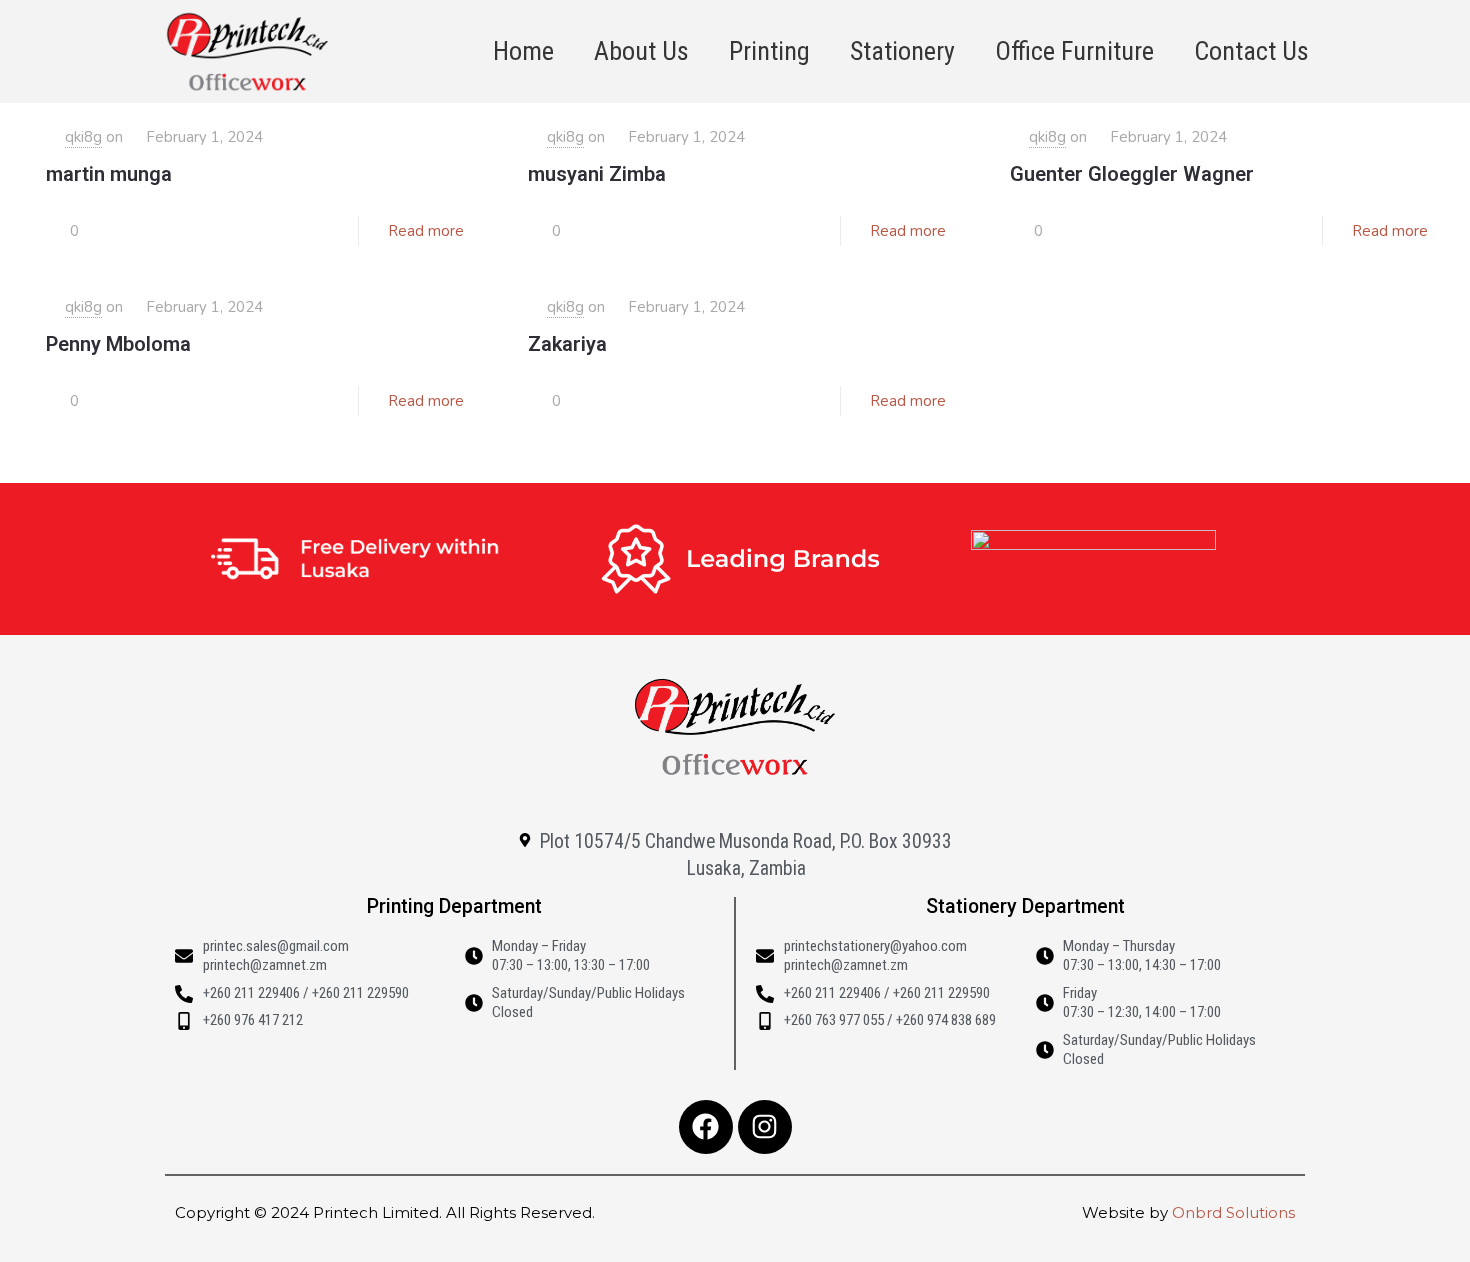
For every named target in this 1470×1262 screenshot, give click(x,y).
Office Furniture (1074, 51)
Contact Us (1251, 51)
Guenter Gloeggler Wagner (1132, 174)
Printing (769, 51)
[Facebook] (706, 1127)
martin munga (109, 174)
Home (523, 51)
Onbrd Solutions (1233, 1212)
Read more (426, 231)
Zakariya (567, 344)
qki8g (83, 137)
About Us (641, 51)
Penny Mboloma (118, 344)
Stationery (902, 51)
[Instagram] (765, 1127)
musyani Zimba (597, 174)
